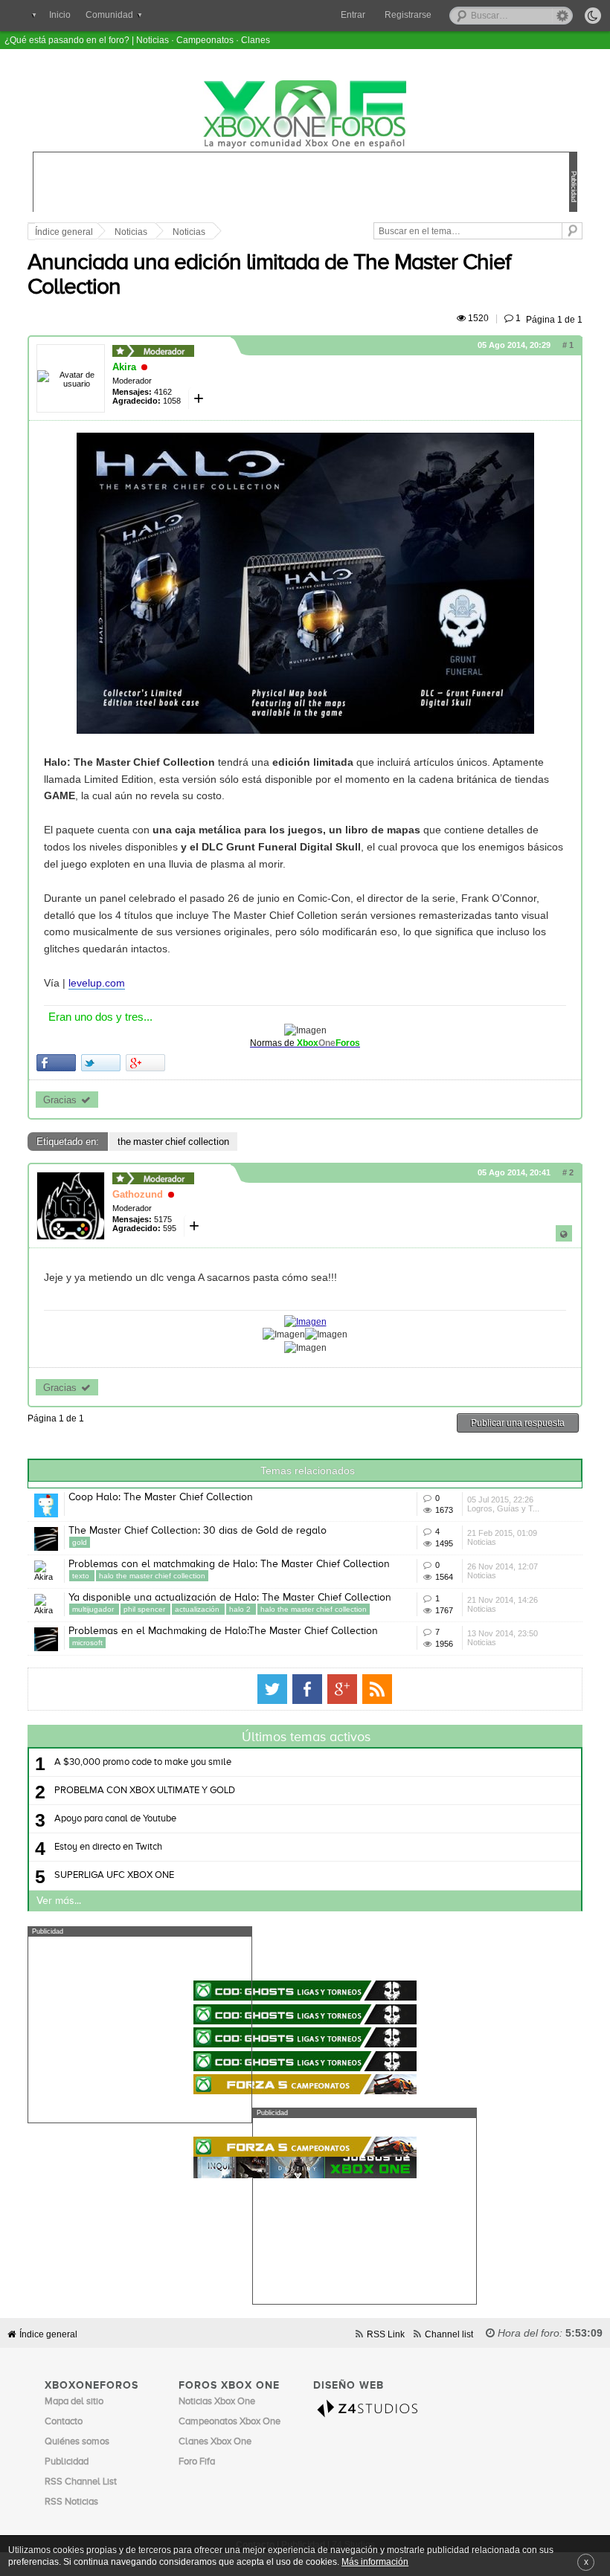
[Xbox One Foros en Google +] (342, 1689)
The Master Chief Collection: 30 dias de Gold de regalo (198, 1531)
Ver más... (59, 1901)
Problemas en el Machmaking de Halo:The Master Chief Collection (223, 1631)
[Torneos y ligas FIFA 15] (305, 1991)
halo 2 (241, 1609)
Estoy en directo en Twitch (108, 1847)
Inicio (60, 15)
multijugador (94, 1609)
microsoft (87, 1643)
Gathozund (138, 1194)
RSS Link (386, 2334)
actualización (198, 1609)
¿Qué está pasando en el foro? (67, 40)
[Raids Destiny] (305, 2037)
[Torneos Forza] (305, 2084)
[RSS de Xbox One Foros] (377, 1689)
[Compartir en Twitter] (101, 1063)
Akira (124, 367)
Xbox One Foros (305, 114)
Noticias (152, 40)
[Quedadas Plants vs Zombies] (305, 2061)
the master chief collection (173, 1142)
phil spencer (145, 1609)
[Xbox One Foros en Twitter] (272, 1689)
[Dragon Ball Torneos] (305, 2014)
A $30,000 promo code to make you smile (143, 1762)
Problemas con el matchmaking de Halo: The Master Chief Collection (229, 1564)
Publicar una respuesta (518, 1423)
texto (82, 1576)
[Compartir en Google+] (145, 1063)
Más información (375, 2562)
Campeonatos (205, 40)
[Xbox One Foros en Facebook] (307, 1689)
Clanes (256, 40)
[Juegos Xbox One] (305, 1947)
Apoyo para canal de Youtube (115, 1819)
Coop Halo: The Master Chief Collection (161, 1497)
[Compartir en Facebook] (56, 1063)
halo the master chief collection (152, 1576)
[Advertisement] (140, 2030)
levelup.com (97, 983)
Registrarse (408, 15)
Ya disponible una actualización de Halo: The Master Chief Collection (230, 1598)
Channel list (449, 2334)
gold (80, 1542)
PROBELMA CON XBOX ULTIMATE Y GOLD (145, 1791)
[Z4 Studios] (372, 2408)
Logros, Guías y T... (503, 1508)
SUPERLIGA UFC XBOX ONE (114, 1875)
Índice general (64, 232)
